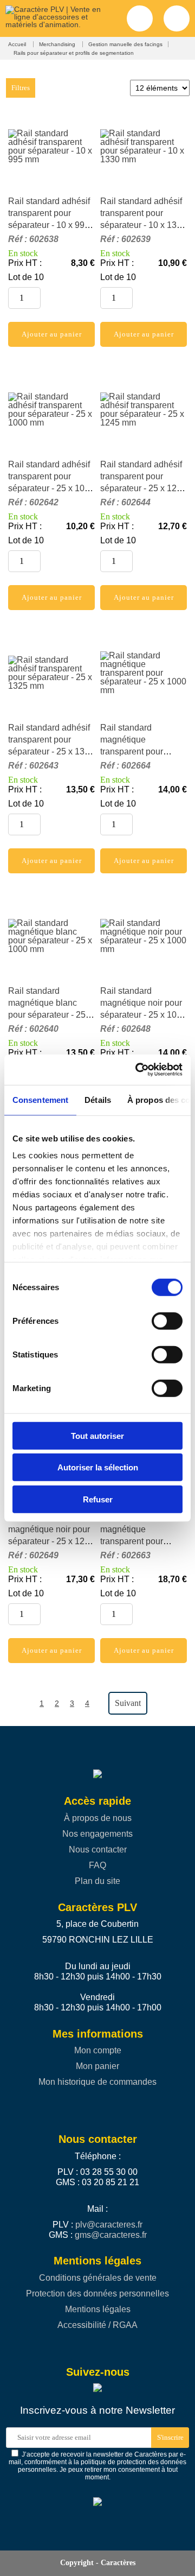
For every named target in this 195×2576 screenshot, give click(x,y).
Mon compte (98, 2050)
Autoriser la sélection (98, 1467)
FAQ (97, 1865)
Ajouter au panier (52, 334)
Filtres (21, 88)
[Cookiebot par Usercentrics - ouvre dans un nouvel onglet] (138, 1070)
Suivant (128, 1703)
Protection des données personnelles (97, 2293)
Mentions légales (98, 2309)
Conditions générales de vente (98, 2278)
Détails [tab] (98, 1099)
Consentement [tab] (40, 1099)
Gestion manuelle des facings (125, 44)
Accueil (18, 44)
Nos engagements (97, 1834)
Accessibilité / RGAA (97, 2325)
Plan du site (97, 1881)
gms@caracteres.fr (111, 2235)
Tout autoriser (97, 1435)
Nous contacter (98, 1849)
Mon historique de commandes (97, 2082)
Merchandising (58, 44)
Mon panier (97, 2066)
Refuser (98, 1499)
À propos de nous (98, 1818)
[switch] (162, 1321)
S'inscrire (170, 2437)
